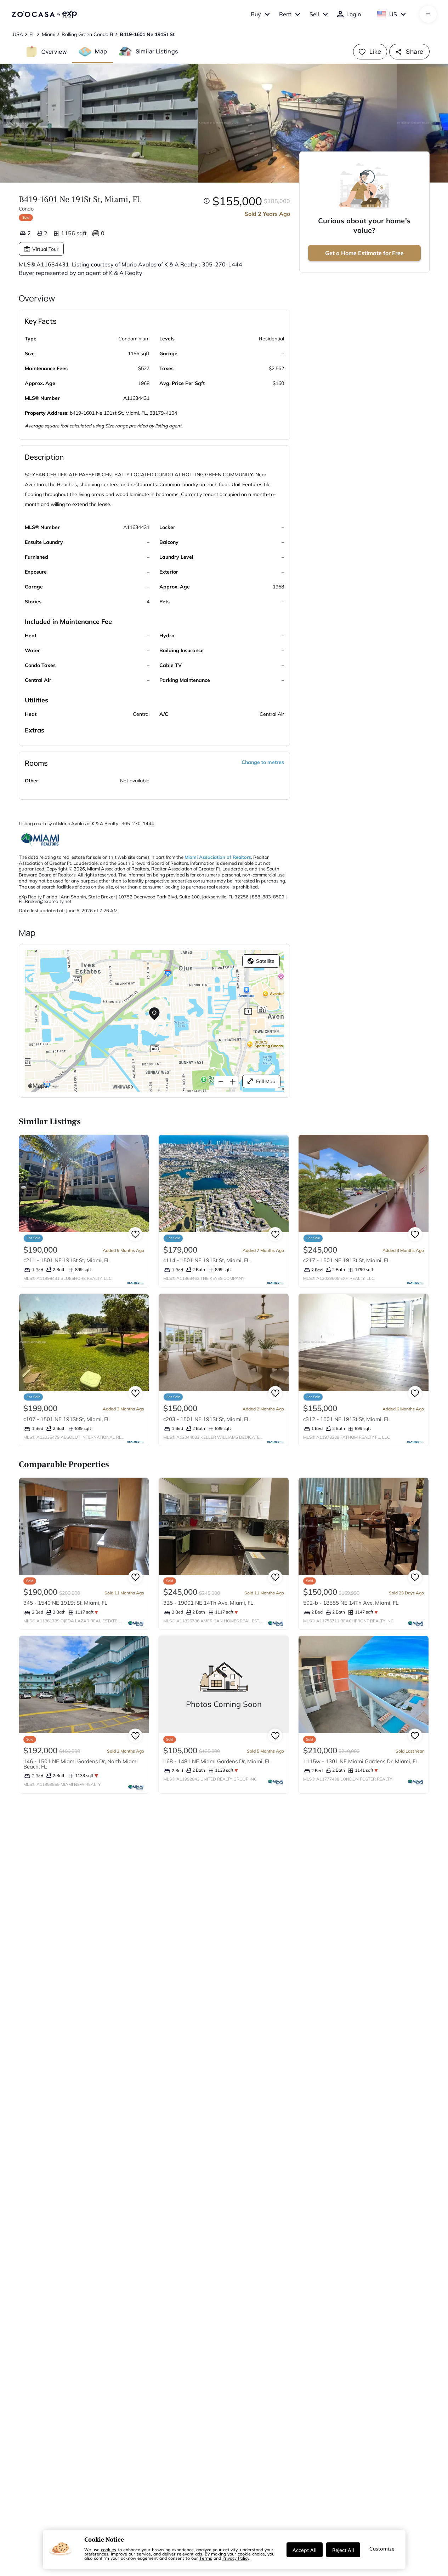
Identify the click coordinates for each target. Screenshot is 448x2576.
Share (415, 51)
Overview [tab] (54, 51)
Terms (206, 2558)
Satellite (265, 961)
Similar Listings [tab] (157, 51)
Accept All (305, 2550)
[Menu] (428, 14)
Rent (285, 14)
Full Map (266, 1081)
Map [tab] (101, 51)
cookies (109, 2549)
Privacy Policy (236, 2558)
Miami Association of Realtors (218, 857)
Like (375, 51)
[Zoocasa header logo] (44, 14)
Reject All (343, 2550)
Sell (314, 14)
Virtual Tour (45, 249)
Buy (256, 14)
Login (354, 14)
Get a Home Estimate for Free (364, 253)
